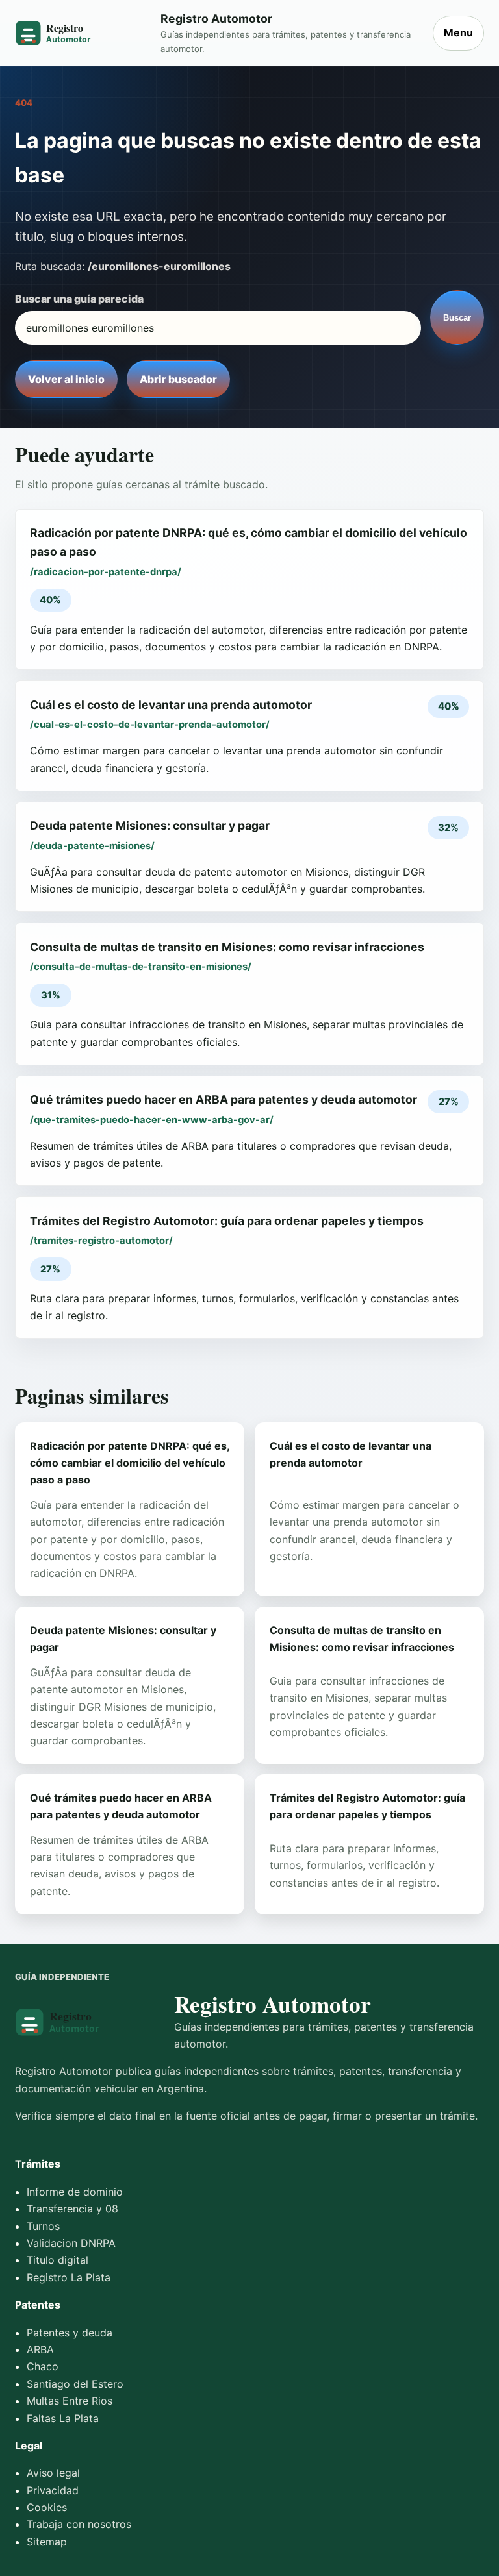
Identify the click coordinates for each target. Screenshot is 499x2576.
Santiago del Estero (75, 2384)
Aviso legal (53, 2473)
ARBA (40, 2349)
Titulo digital (58, 2260)
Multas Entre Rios (70, 2401)
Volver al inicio (66, 379)
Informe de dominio (75, 2192)
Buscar (457, 318)
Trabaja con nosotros (79, 2524)
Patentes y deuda (70, 2333)
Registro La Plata (69, 2277)
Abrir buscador (178, 379)
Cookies (47, 2507)
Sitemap (47, 2542)
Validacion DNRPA (71, 2243)
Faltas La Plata (63, 2418)
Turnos (43, 2226)
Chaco (43, 2366)
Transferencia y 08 (72, 2209)
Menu (458, 32)
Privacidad (53, 2490)
